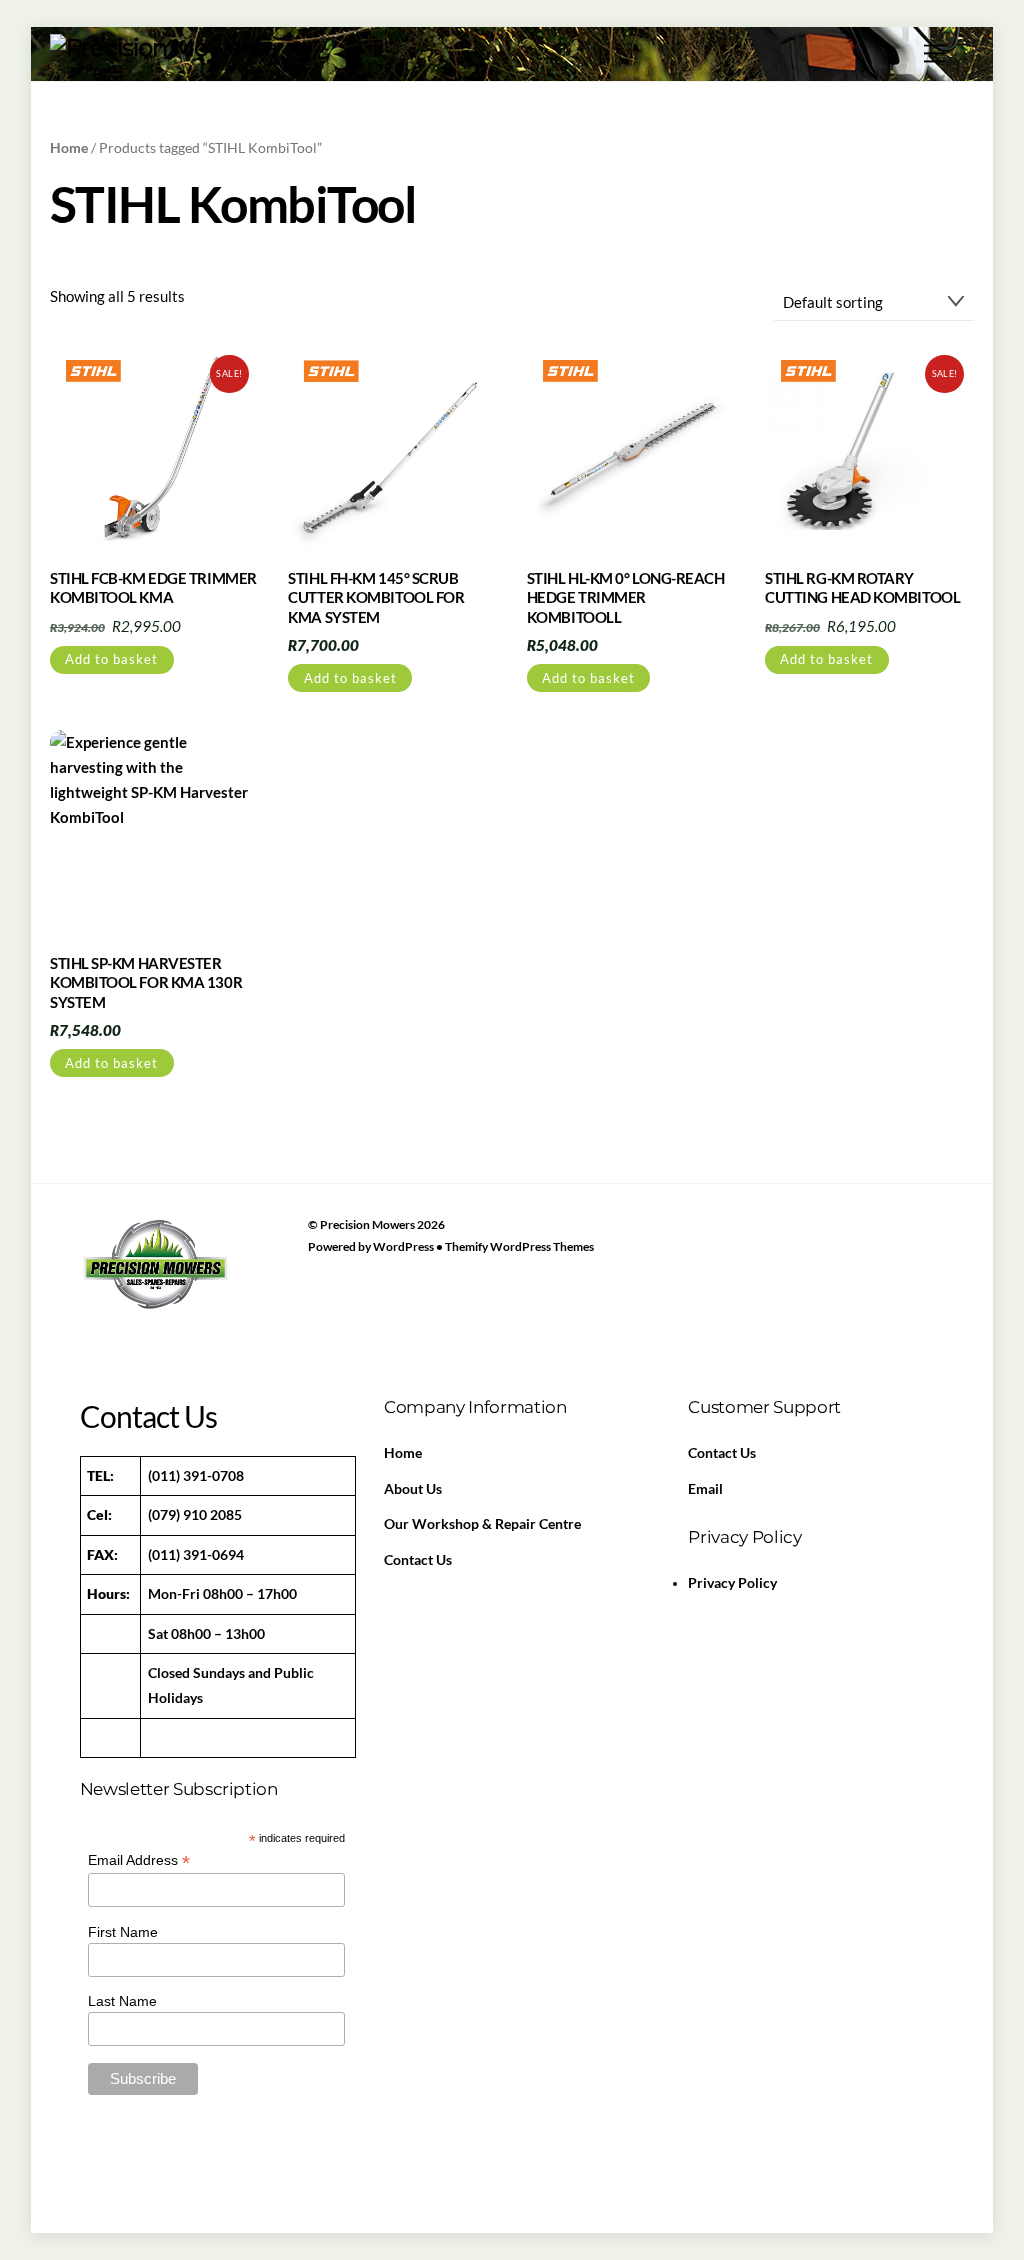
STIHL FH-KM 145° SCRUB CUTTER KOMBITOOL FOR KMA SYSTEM (376, 597)
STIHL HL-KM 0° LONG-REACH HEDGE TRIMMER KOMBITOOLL (626, 597)
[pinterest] (194, 1313)
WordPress (403, 1246)
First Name (123, 1932)
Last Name (122, 2001)
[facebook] (100, 1313)
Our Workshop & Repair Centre (482, 1524)
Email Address (139, 1860)
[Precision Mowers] (156, 47)
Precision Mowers (367, 1224)
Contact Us (418, 1560)
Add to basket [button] (111, 659)
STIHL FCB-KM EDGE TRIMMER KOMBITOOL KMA (153, 588)
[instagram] (241, 1313)
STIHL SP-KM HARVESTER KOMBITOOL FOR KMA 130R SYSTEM (146, 982)
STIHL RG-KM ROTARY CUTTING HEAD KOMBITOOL (862, 588)
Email (705, 1489)
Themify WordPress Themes (519, 1246)
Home (69, 147)
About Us (413, 1489)
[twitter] (147, 1313)
